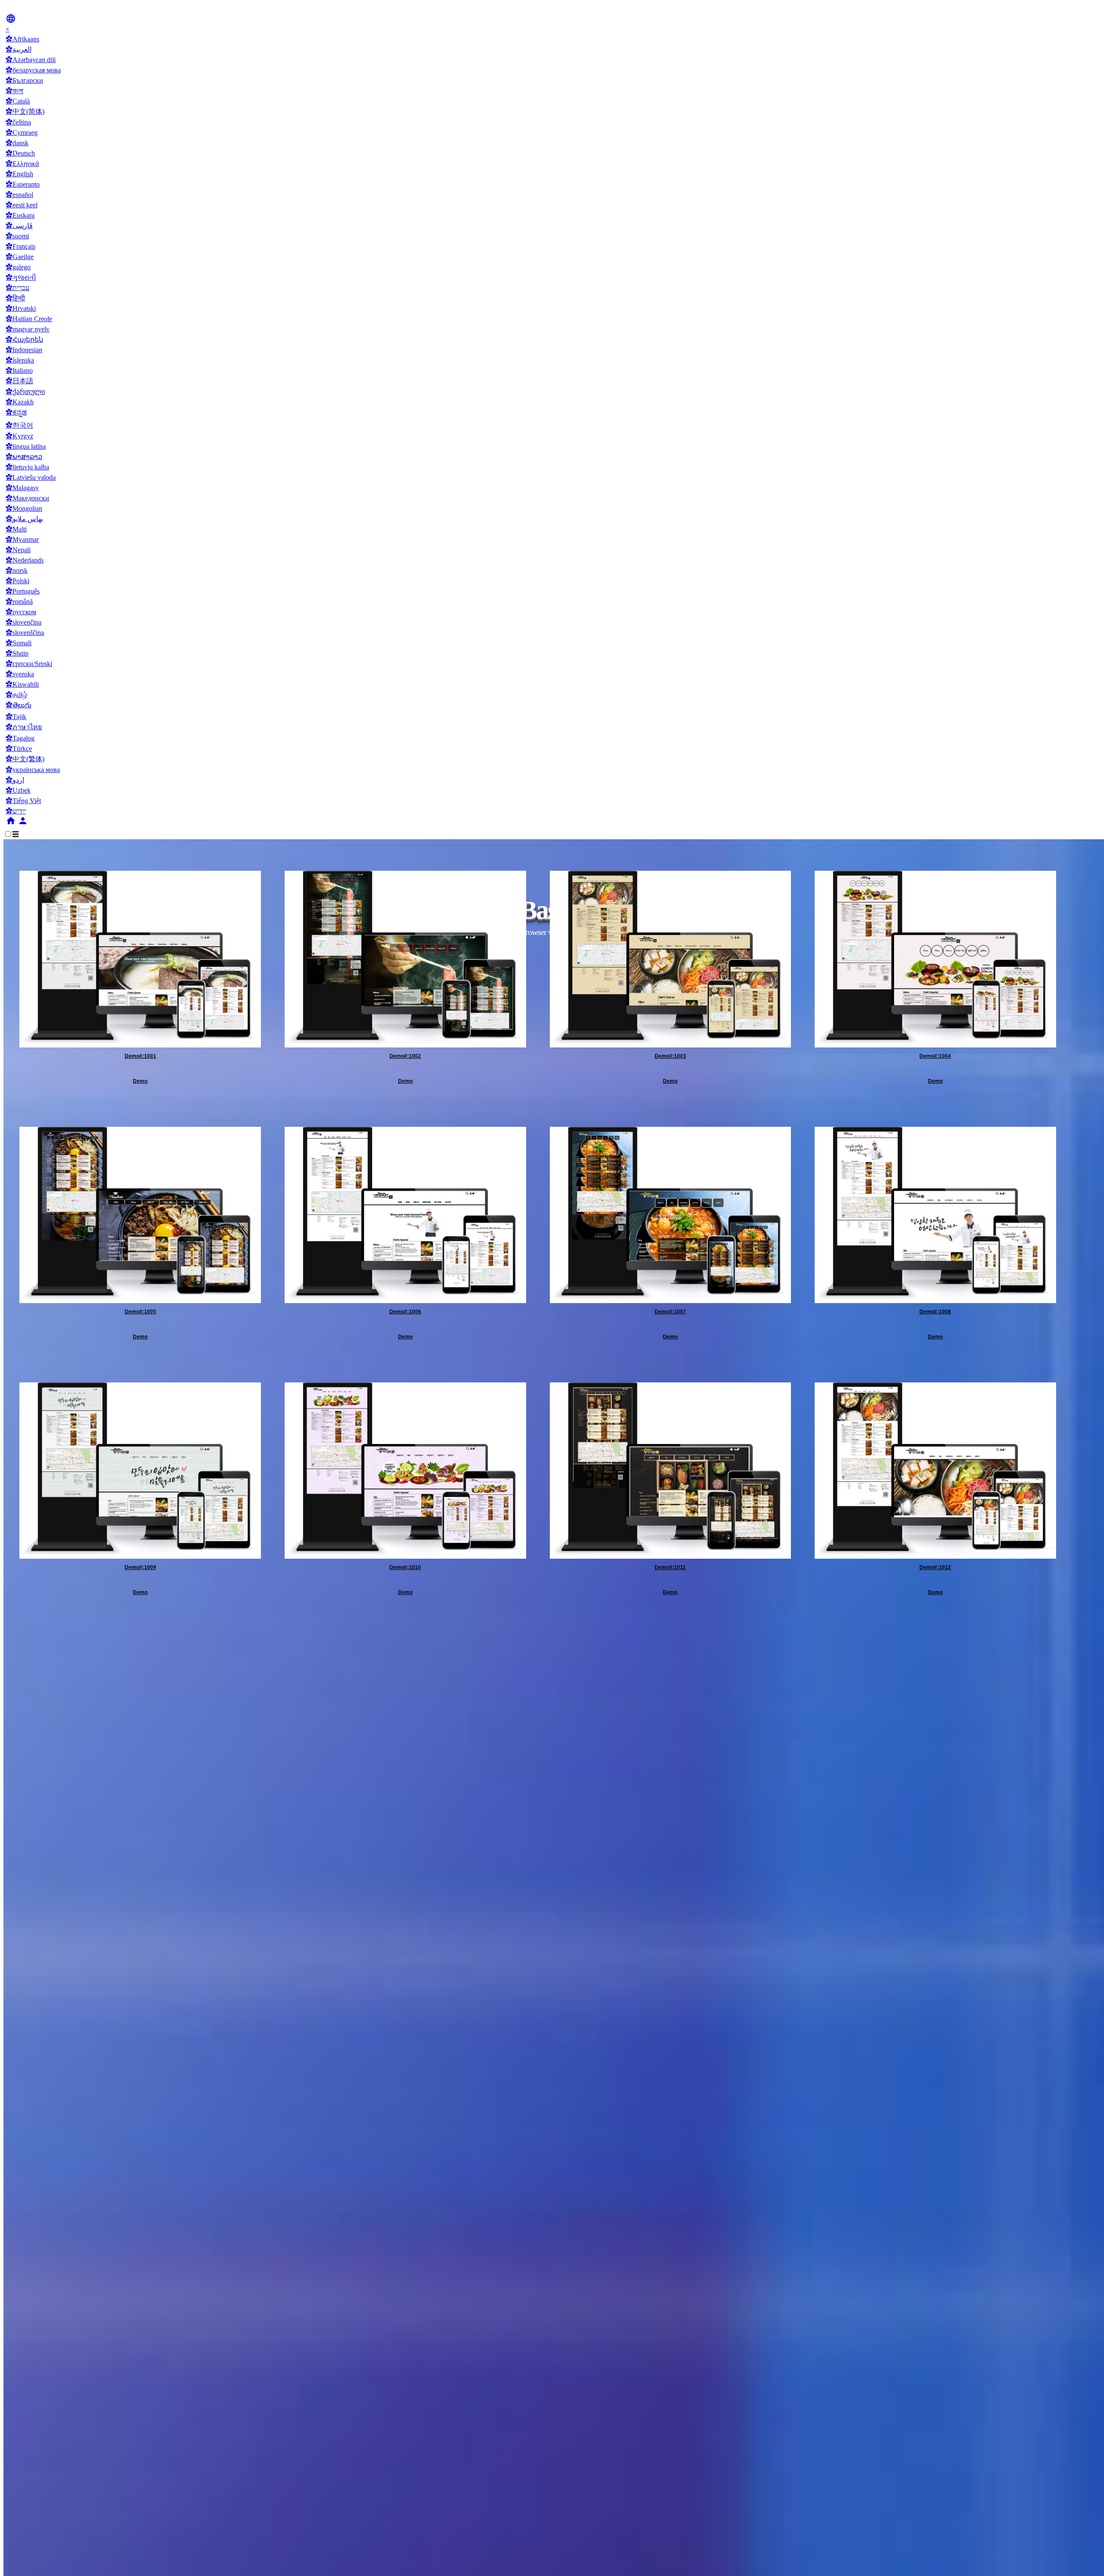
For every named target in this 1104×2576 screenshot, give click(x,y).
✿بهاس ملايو (24, 519)
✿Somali (19, 643)
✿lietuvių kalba (27, 467)
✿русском (21, 612)
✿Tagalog (20, 738)
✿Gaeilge (20, 257)
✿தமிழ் (16, 695)
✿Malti (16, 529)
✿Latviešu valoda (31, 477)
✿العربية (19, 49)
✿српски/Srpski (29, 664)
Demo (140, 1081)
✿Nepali (18, 550)
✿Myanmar (22, 539)
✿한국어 (19, 425)
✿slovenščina (25, 633)
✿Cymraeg (22, 133)
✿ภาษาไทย (24, 727)
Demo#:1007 (670, 1312)
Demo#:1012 (935, 1567)
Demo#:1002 (405, 1056)
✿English (19, 174)
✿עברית (17, 288)
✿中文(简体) (25, 111)
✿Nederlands (25, 560)
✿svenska (20, 674)
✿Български (24, 80)
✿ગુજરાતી (21, 277)
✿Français (20, 246)
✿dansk (17, 143)
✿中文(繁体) (25, 759)
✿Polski (17, 581)
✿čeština (18, 122)
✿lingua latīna (26, 446)
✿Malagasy (22, 488)
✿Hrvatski (21, 308)
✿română (19, 602)
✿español (19, 195)
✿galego (18, 267)
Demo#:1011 (670, 1567)
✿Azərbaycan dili (31, 60)
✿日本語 (19, 381)
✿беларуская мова (33, 70)
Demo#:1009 (140, 1567)
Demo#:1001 (140, 1056)
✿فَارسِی (19, 226)
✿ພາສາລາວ (24, 457)
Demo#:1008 (935, 1312)
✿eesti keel (22, 205)
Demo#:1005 (140, 1312)
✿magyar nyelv (28, 329)
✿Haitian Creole (29, 319)
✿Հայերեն (24, 339)
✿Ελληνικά (22, 164)
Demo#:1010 (405, 1567)
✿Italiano (19, 370)
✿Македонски (27, 498)
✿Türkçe (19, 749)
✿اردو (15, 780)
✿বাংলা (14, 91)
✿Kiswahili (22, 684)
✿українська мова (33, 770)
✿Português (23, 591)
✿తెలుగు (19, 705)
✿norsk (17, 571)
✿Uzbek (18, 790)
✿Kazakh (20, 402)
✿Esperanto (23, 184)
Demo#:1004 (935, 1056)
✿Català (18, 101)
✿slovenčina (24, 622)
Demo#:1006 (405, 1312)
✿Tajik (16, 717)
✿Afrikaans (22, 39)
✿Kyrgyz (19, 436)
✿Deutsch (20, 153)
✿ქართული (25, 392)
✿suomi (17, 236)
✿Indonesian (24, 350)
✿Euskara (20, 215)
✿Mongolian (24, 508)
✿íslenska (20, 360)
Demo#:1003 (670, 1056)
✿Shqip (17, 653)
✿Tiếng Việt (23, 801)
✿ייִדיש (16, 811)
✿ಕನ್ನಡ (16, 412)
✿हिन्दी (15, 298)
